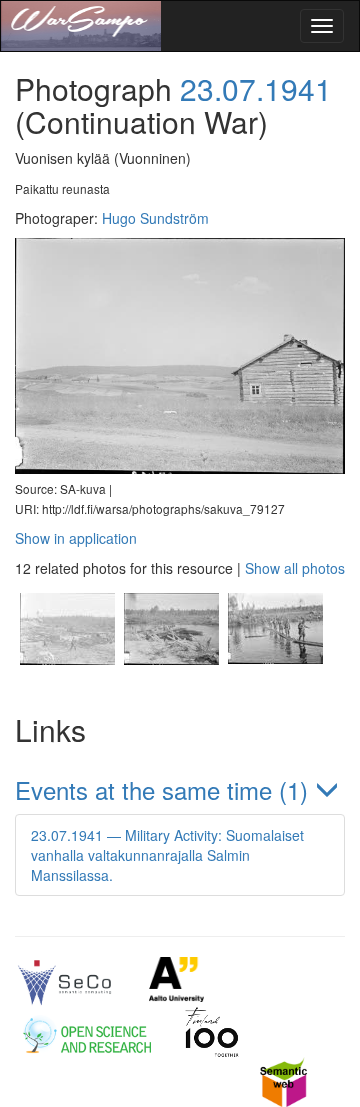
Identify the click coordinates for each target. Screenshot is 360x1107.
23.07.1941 (256, 88)
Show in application (76, 538)
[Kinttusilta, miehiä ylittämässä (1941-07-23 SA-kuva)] (273, 682)
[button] (180, 789)
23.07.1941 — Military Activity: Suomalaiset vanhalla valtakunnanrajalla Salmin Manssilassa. (167, 855)
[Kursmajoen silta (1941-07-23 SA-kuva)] (67, 682)
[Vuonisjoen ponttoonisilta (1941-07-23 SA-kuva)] (171, 682)
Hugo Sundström (155, 218)
